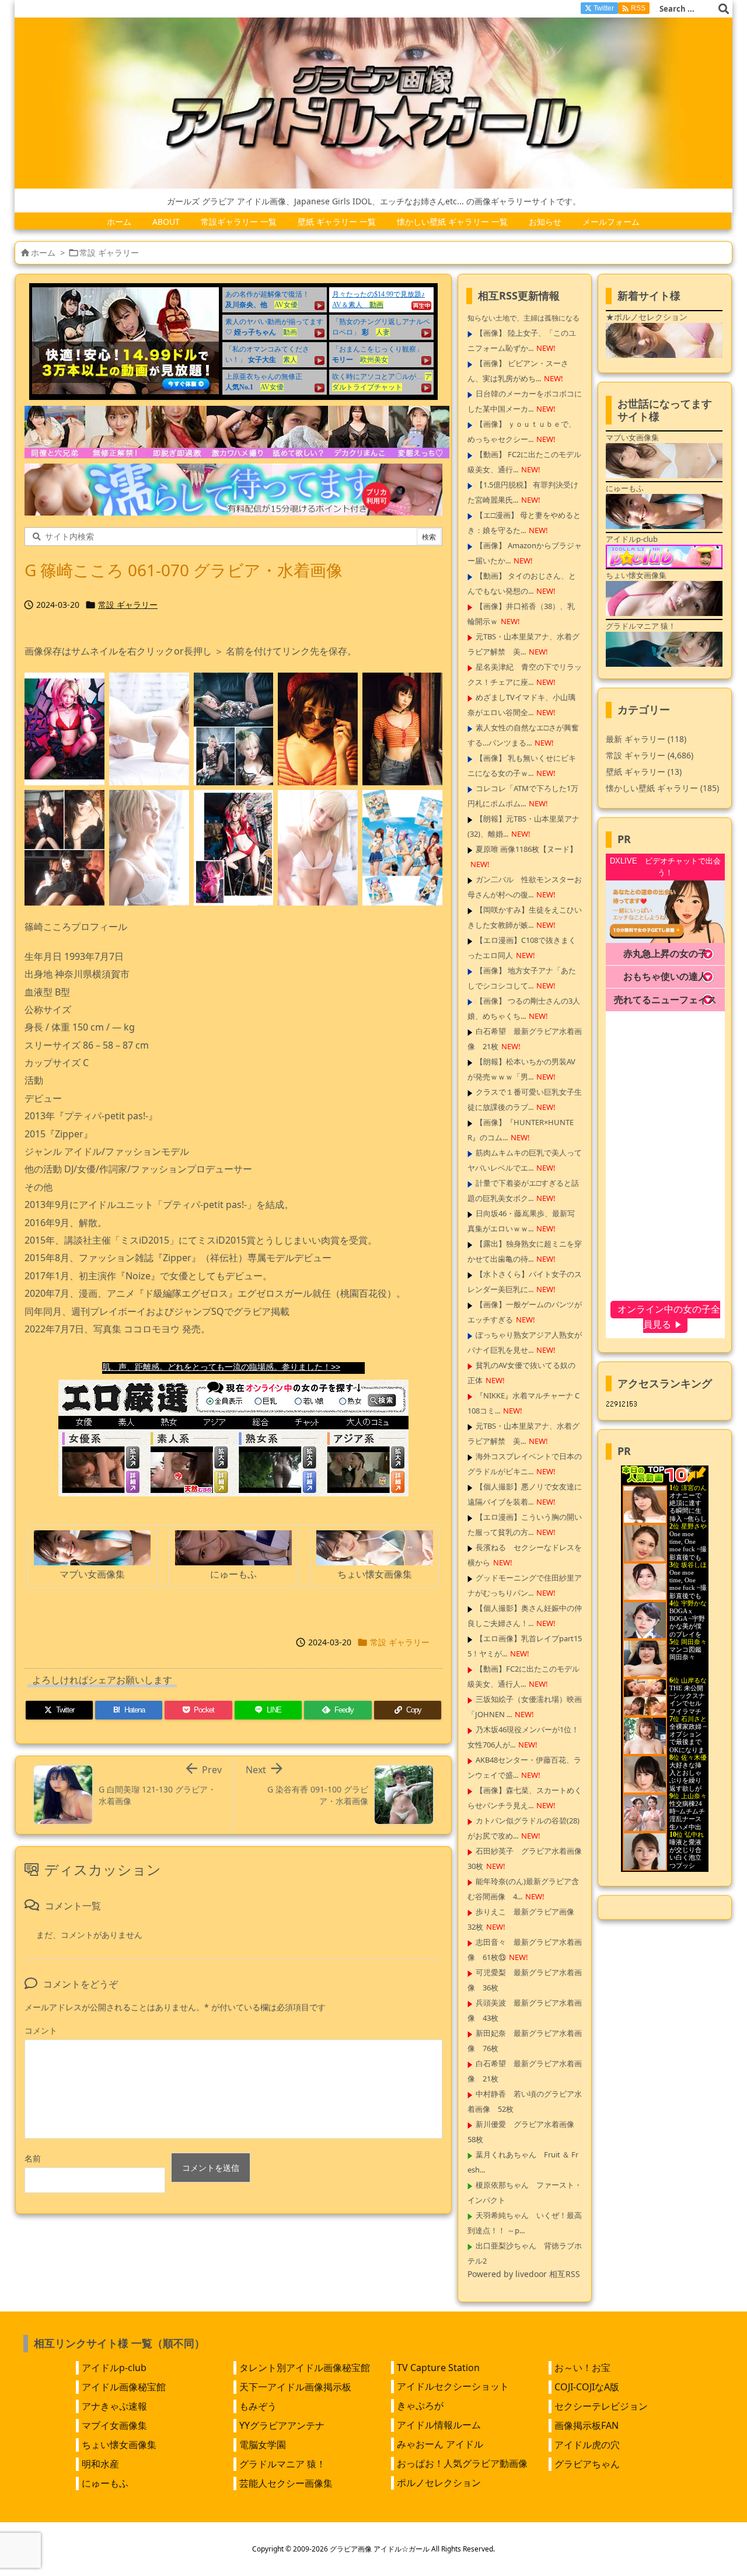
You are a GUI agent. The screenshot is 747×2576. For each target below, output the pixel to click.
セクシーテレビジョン (601, 2406)
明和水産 (100, 2464)
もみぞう (258, 2406)
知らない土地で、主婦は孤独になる (523, 318)
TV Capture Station (438, 2368)
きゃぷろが (420, 2406)
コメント (41, 2030)
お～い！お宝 (582, 2368)
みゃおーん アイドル (440, 2444)
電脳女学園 (263, 2445)
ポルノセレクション (439, 2483)
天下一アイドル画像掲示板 (295, 2387)
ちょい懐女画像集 (119, 2445)
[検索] (724, 9)
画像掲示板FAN (587, 2425)
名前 (33, 2158)
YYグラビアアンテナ (282, 2425)
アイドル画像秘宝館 (124, 2387)
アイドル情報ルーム (439, 2425)
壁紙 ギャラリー (644, 772)
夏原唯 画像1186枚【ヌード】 (526, 849)
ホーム (43, 253)
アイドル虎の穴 (587, 2445)
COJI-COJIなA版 (587, 2387)
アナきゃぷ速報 (114, 2406)
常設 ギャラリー (109, 253)
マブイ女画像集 (114, 2425)
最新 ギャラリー (646, 739)
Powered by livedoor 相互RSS (524, 2274)
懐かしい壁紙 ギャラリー (662, 788)
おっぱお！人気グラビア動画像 (462, 2463)
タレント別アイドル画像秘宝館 (305, 2368)
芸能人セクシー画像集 (286, 2483)
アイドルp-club (114, 2368)
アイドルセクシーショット (453, 2386)
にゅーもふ (105, 2483)
